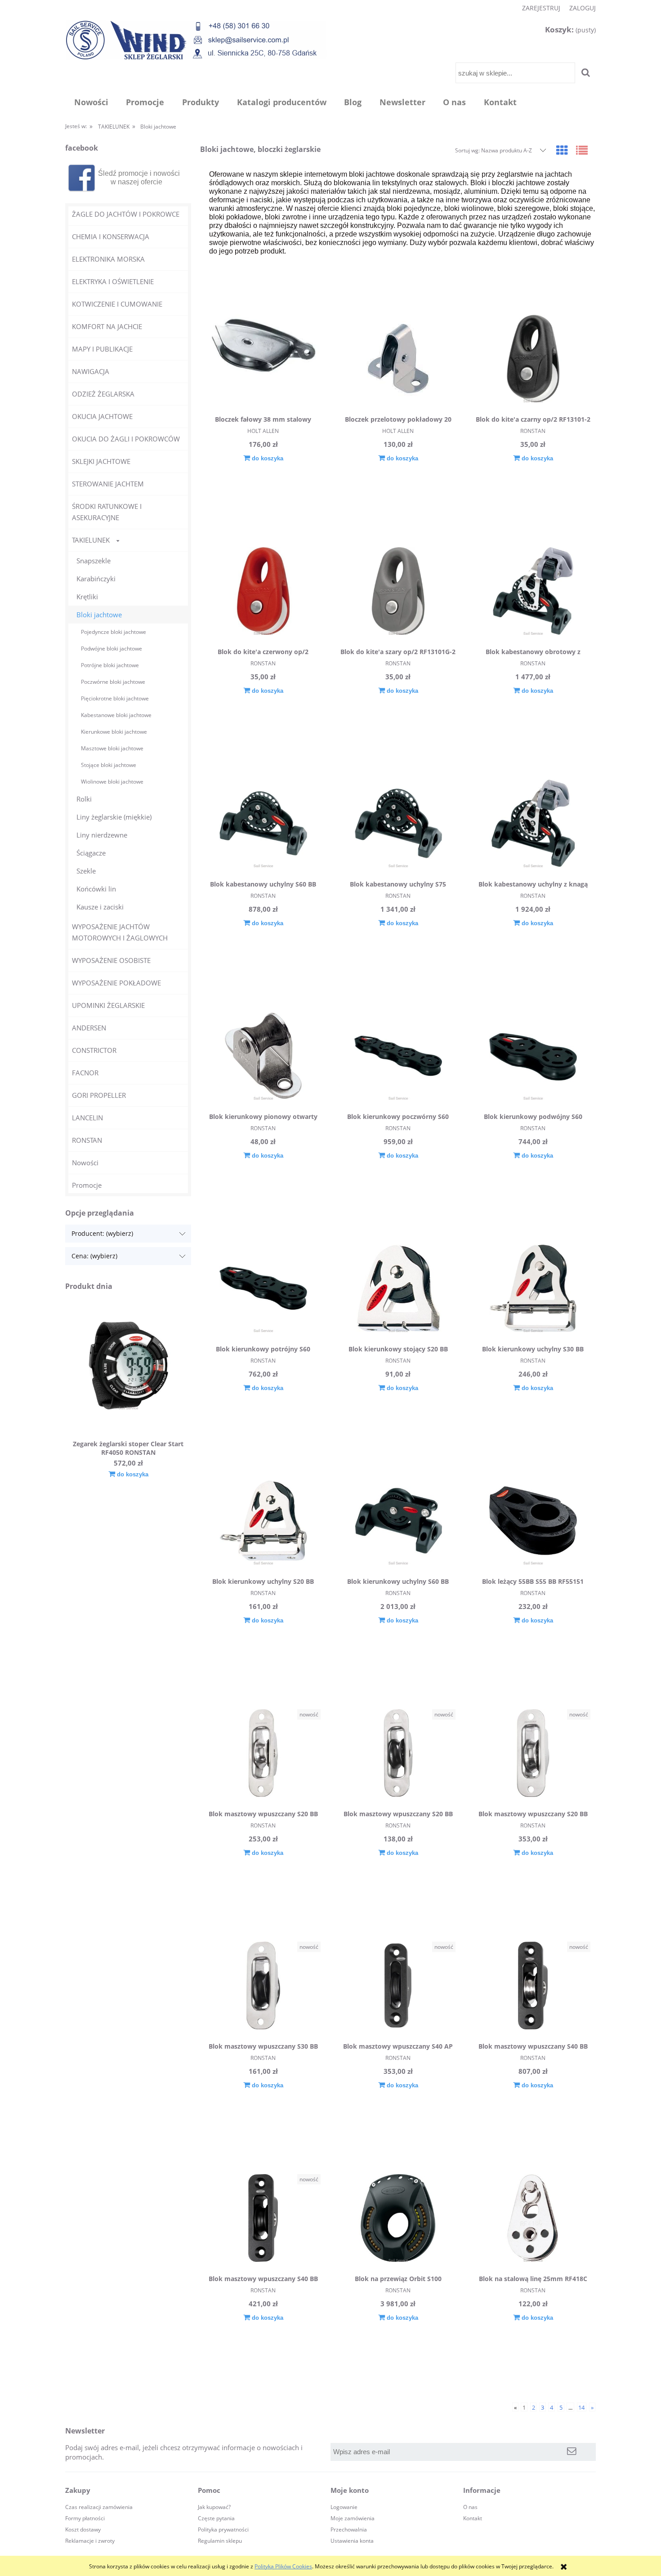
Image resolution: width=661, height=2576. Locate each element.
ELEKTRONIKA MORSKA (108, 259)
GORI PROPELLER (99, 1095)
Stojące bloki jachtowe (109, 765)
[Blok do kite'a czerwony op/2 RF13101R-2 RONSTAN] (263, 592)
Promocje (87, 1185)
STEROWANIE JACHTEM (108, 484)
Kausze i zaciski (100, 907)
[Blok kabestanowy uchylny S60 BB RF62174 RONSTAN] (263, 824)
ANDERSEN (89, 1028)
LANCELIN (87, 1118)
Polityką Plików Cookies (283, 2566)
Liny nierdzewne (102, 835)
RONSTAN (87, 1140)
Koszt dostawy (83, 2529)
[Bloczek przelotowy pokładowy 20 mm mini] (398, 360)
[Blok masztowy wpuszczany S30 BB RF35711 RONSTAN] (263, 1987)
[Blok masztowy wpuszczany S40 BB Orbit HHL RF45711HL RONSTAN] (533, 1987)
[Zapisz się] (572, 2452)
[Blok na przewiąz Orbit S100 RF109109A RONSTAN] (398, 2219)
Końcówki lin (96, 889)
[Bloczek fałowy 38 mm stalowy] (263, 360)
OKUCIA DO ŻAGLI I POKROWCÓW (126, 439)
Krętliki (87, 597)
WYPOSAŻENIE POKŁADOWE (116, 983)
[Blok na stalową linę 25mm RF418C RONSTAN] (533, 2219)
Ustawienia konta (352, 2541)
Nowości (85, 1163)
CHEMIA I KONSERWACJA (111, 236)
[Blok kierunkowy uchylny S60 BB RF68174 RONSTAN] (398, 1522)
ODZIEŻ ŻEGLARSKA (103, 394)
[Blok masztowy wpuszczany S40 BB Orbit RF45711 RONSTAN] (263, 2219)
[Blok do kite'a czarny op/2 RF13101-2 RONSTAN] (533, 360)
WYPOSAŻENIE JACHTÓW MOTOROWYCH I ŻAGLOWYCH (120, 932)
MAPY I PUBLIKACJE (102, 349)
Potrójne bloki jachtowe (110, 665)
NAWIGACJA (91, 371)
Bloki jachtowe (99, 615)
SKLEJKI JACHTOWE (101, 461)
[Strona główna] (196, 40)
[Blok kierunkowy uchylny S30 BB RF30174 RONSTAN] (533, 1289)
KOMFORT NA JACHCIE (107, 326)
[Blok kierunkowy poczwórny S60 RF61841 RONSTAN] (398, 1057)
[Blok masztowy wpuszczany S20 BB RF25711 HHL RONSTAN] (263, 1754)
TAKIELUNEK (91, 540)
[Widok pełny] (582, 150)
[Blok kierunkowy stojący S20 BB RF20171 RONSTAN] (398, 1289)
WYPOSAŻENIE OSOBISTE (111, 960)
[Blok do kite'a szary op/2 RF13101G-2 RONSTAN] (398, 592)
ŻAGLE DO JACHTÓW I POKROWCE (126, 214)
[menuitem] (91, 102)
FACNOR (85, 1073)
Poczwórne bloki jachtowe (113, 682)
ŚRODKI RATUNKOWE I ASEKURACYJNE (107, 512)
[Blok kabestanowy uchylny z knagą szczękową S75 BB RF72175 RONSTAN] (533, 824)
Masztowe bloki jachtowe (112, 748)
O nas (470, 2507)
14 (581, 2407)
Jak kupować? (214, 2507)
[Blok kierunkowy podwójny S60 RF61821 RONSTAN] (533, 1057)
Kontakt (473, 2518)
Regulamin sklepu (220, 2541)
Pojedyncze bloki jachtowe (114, 632)
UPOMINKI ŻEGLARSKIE (108, 1005)
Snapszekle (94, 561)
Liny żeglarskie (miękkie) (114, 817)
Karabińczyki (96, 579)
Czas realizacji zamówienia (99, 2507)
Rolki (84, 799)
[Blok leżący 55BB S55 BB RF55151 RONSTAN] (533, 1522)
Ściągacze (91, 853)
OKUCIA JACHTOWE (102, 416)
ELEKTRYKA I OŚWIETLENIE (113, 281)
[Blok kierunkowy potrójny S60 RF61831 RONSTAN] (263, 1289)
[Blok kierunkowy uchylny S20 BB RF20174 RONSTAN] (263, 1522)
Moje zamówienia (353, 2518)
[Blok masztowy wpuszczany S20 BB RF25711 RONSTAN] (398, 1754)
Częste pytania (216, 2518)
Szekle (86, 871)
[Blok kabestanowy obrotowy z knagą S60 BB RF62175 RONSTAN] (533, 592)
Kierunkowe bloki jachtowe (114, 732)
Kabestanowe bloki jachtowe (116, 715)
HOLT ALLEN (263, 431)
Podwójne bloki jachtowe (112, 648)
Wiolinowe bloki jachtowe (112, 782)
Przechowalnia (349, 2529)
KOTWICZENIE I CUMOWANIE (117, 304)
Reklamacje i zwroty (90, 2541)
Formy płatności (85, 2518)
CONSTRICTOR (94, 1050)
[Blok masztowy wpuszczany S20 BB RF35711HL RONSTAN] (533, 1754)
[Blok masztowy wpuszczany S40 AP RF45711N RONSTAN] (398, 1987)
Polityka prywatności (223, 2529)
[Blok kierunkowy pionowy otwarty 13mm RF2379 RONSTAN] (263, 1057)
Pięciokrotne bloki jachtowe (115, 698)
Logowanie (344, 2507)
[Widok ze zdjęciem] (562, 150)
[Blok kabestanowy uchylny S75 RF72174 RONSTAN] (398, 824)
